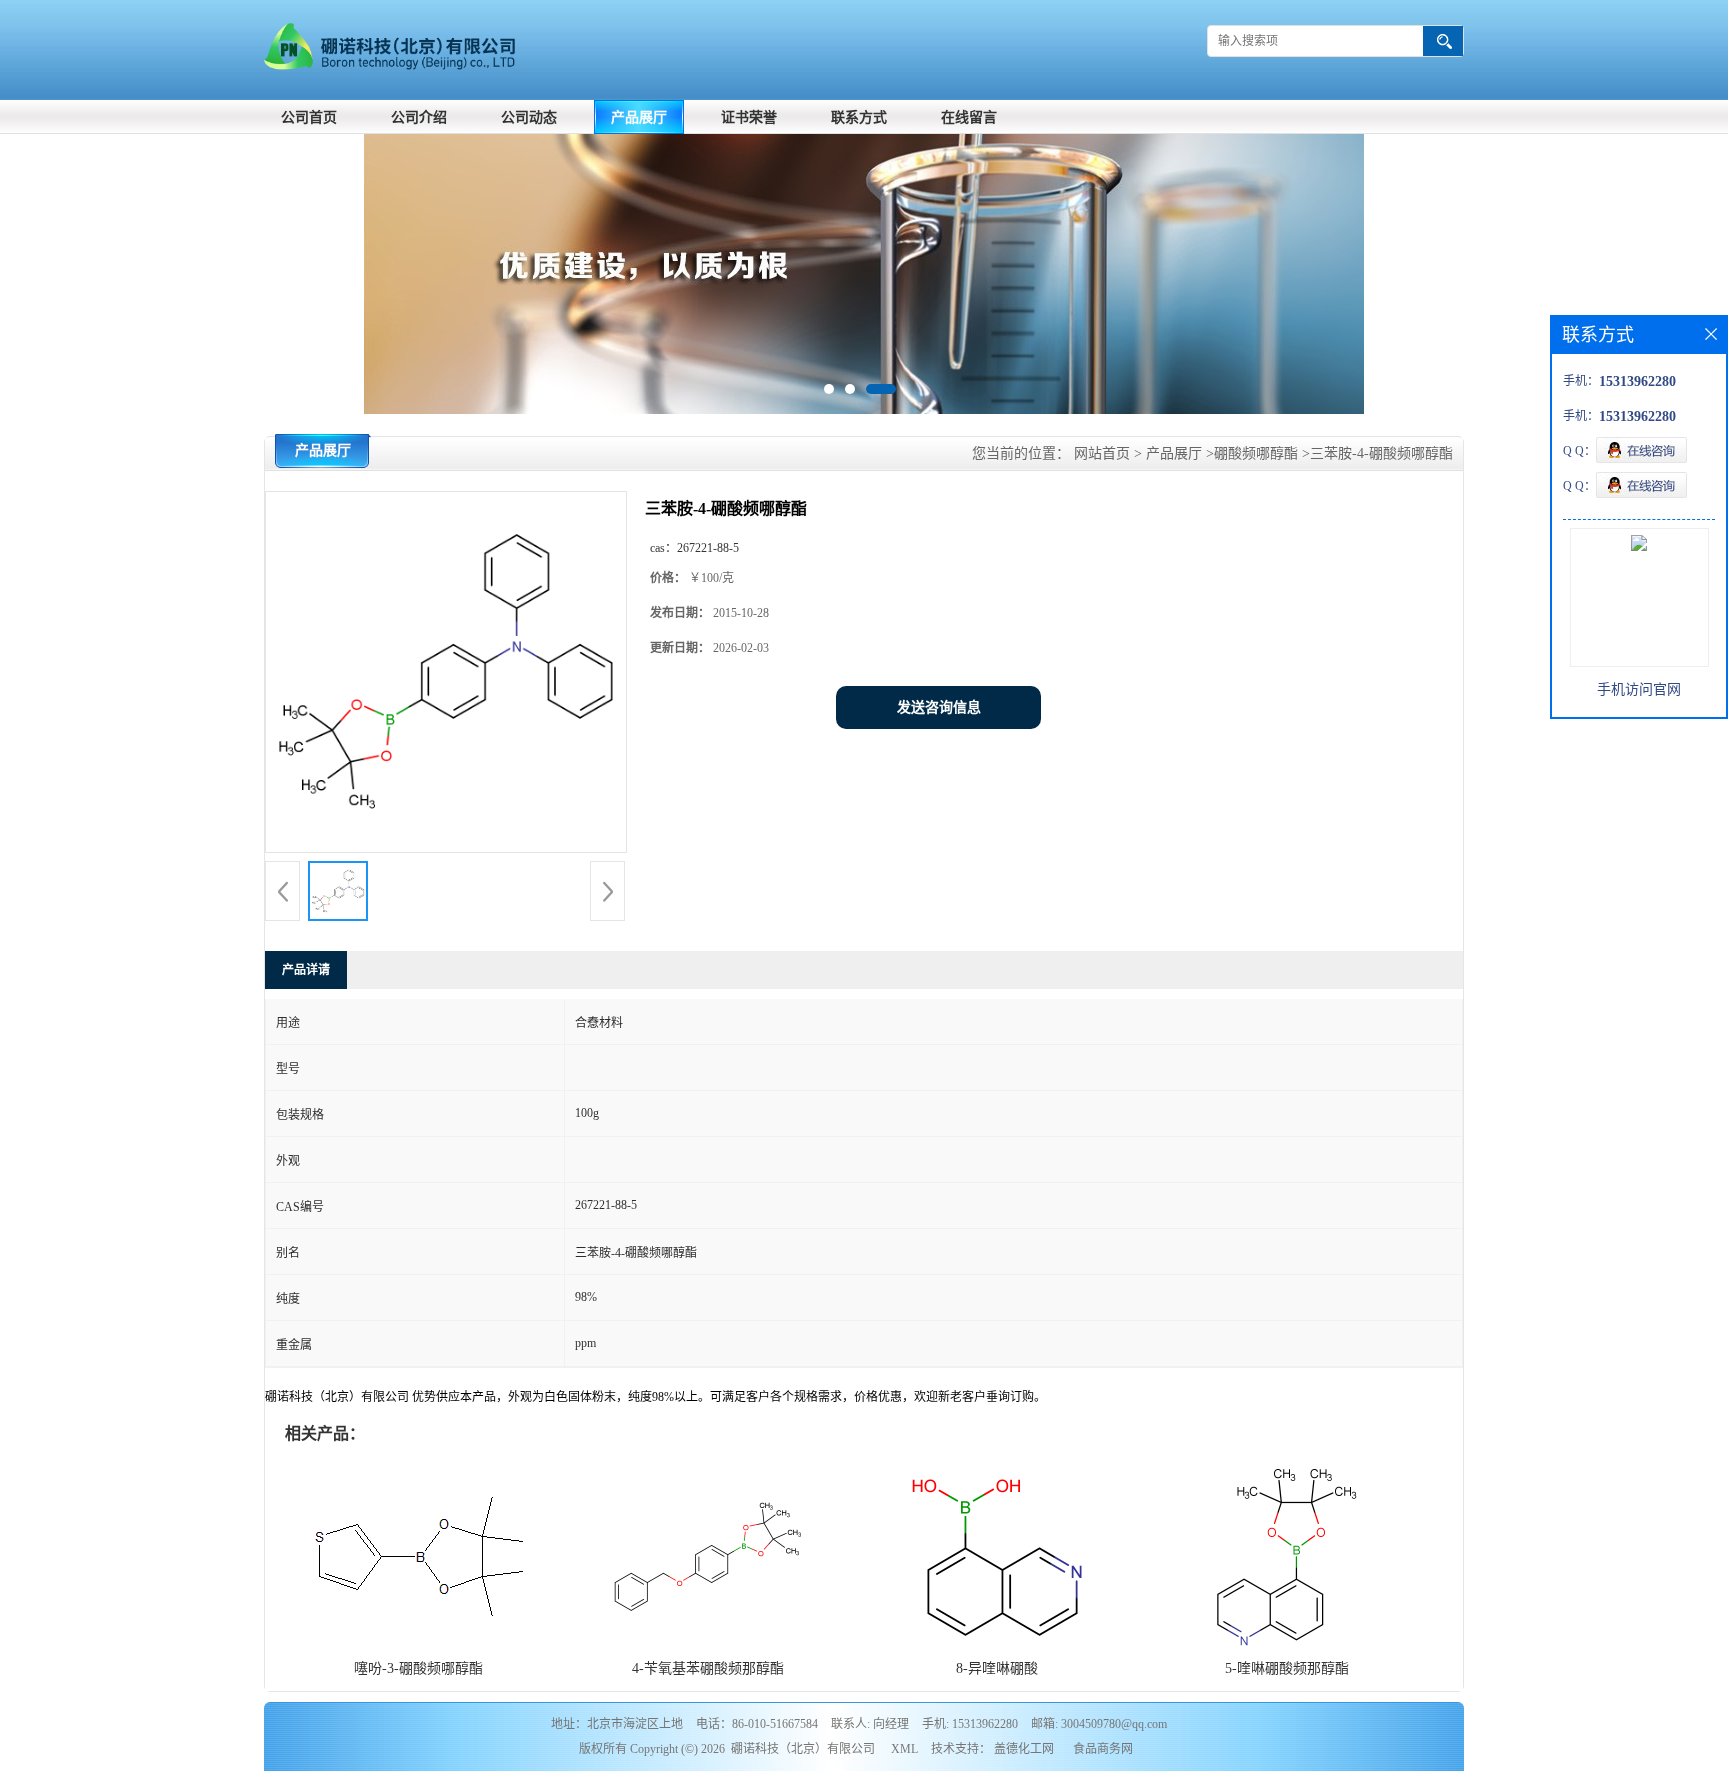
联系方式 (859, 117)
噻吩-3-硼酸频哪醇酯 (418, 1668)
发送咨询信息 (939, 707)
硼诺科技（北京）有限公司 (803, 1749)
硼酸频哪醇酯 (1256, 453)
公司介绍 (419, 117)
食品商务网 (1103, 1749)
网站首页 (1102, 453)
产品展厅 (639, 117)
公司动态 (529, 117)
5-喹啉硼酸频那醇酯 (1287, 1668)
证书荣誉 (749, 117)
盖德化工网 (1024, 1749)
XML (904, 1749)
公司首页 (309, 117)
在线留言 (969, 117)
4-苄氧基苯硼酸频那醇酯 (708, 1668)
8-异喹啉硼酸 (997, 1668)
